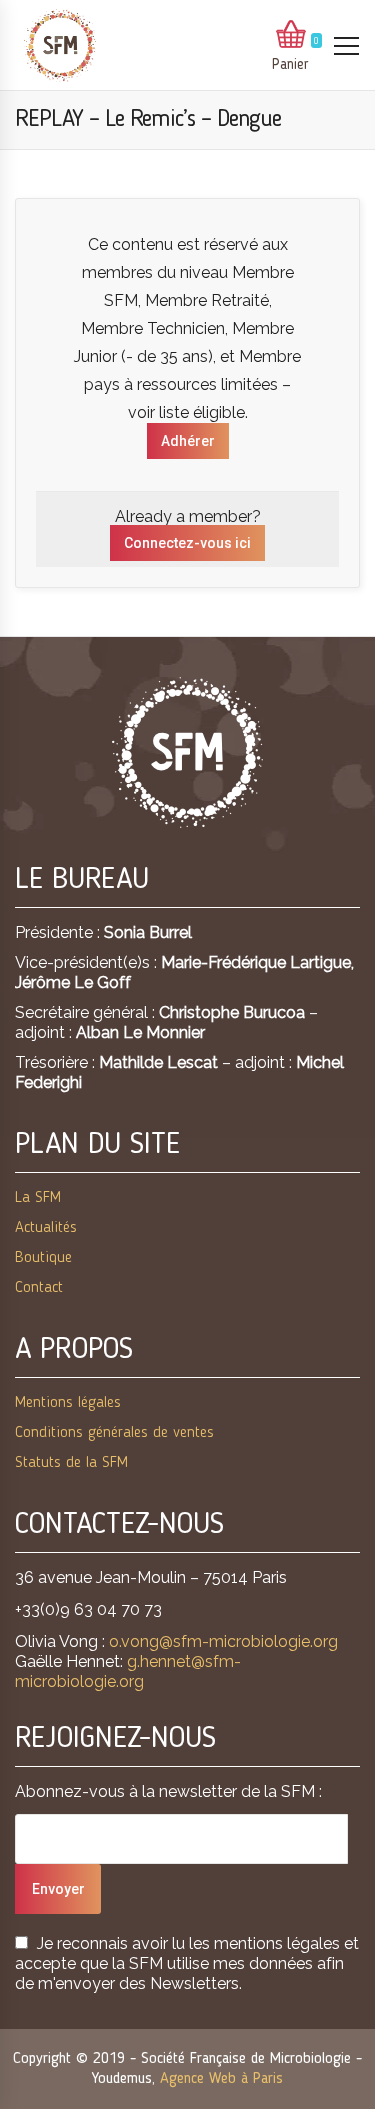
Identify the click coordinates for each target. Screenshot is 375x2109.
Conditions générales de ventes (114, 1433)
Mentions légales (68, 1403)
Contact (39, 1288)
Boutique (43, 1258)
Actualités (46, 1228)
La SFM (38, 1198)
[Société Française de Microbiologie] (60, 45)
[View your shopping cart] (291, 36)
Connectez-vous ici (187, 543)
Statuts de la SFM (71, 1463)
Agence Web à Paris (221, 2079)
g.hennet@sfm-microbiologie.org (128, 1671)
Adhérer (188, 441)
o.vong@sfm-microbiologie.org (223, 1641)
